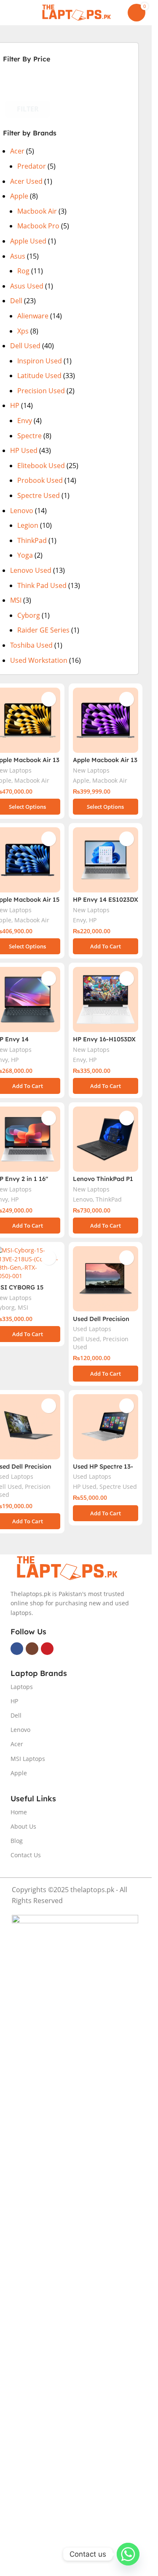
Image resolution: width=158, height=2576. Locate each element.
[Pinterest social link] (47, 1649)
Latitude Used (39, 376)
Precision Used (41, 391)
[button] (106, 946)
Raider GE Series (43, 630)
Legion (28, 525)
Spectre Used (39, 495)
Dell (16, 301)
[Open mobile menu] (10, 13)
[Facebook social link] (17, 1649)
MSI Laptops (28, 1759)
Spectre (29, 436)
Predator (32, 166)
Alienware (33, 316)
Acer (17, 151)
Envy (25, 421)
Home (19, 1812)
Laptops (22, 1687)
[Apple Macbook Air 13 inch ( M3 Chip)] (106, 720)
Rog (23, 271)
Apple (19, 196)
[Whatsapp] (128, 2554)
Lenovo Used (31, 570)
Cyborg (29, 615)
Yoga (25, 555)
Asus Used (27, 286)
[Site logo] (76, 12)
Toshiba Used (31, 645)
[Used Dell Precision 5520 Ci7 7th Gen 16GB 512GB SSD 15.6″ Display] (106, 1279)
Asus (18, 256)
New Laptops (91, 770)
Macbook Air (37, 211)
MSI (16, 600)
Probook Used (40, 480)
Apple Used (28, 241)
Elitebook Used (41, 466)
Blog (17, 1841)
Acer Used (26, 181)
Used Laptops (92, 1329)
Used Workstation (39, 660)
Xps (23, 331)
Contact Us (26, 1855)
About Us (23, 1826)
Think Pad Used (42, 585)
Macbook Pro (38, 226)
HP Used (24, 450)
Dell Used (25, 346)
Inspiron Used (40, 361)
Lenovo (22, 511)
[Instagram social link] (32, 1649)
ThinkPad (32, 540)
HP (15, 405)
